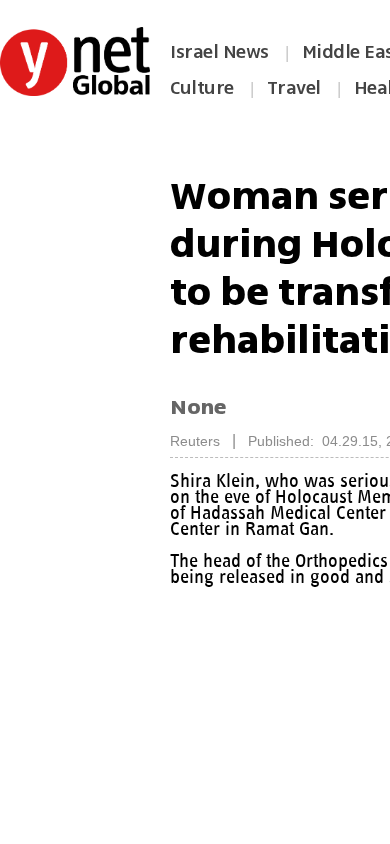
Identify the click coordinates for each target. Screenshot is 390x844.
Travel (294, 88)
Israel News (219, 52)
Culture (202, 88)
